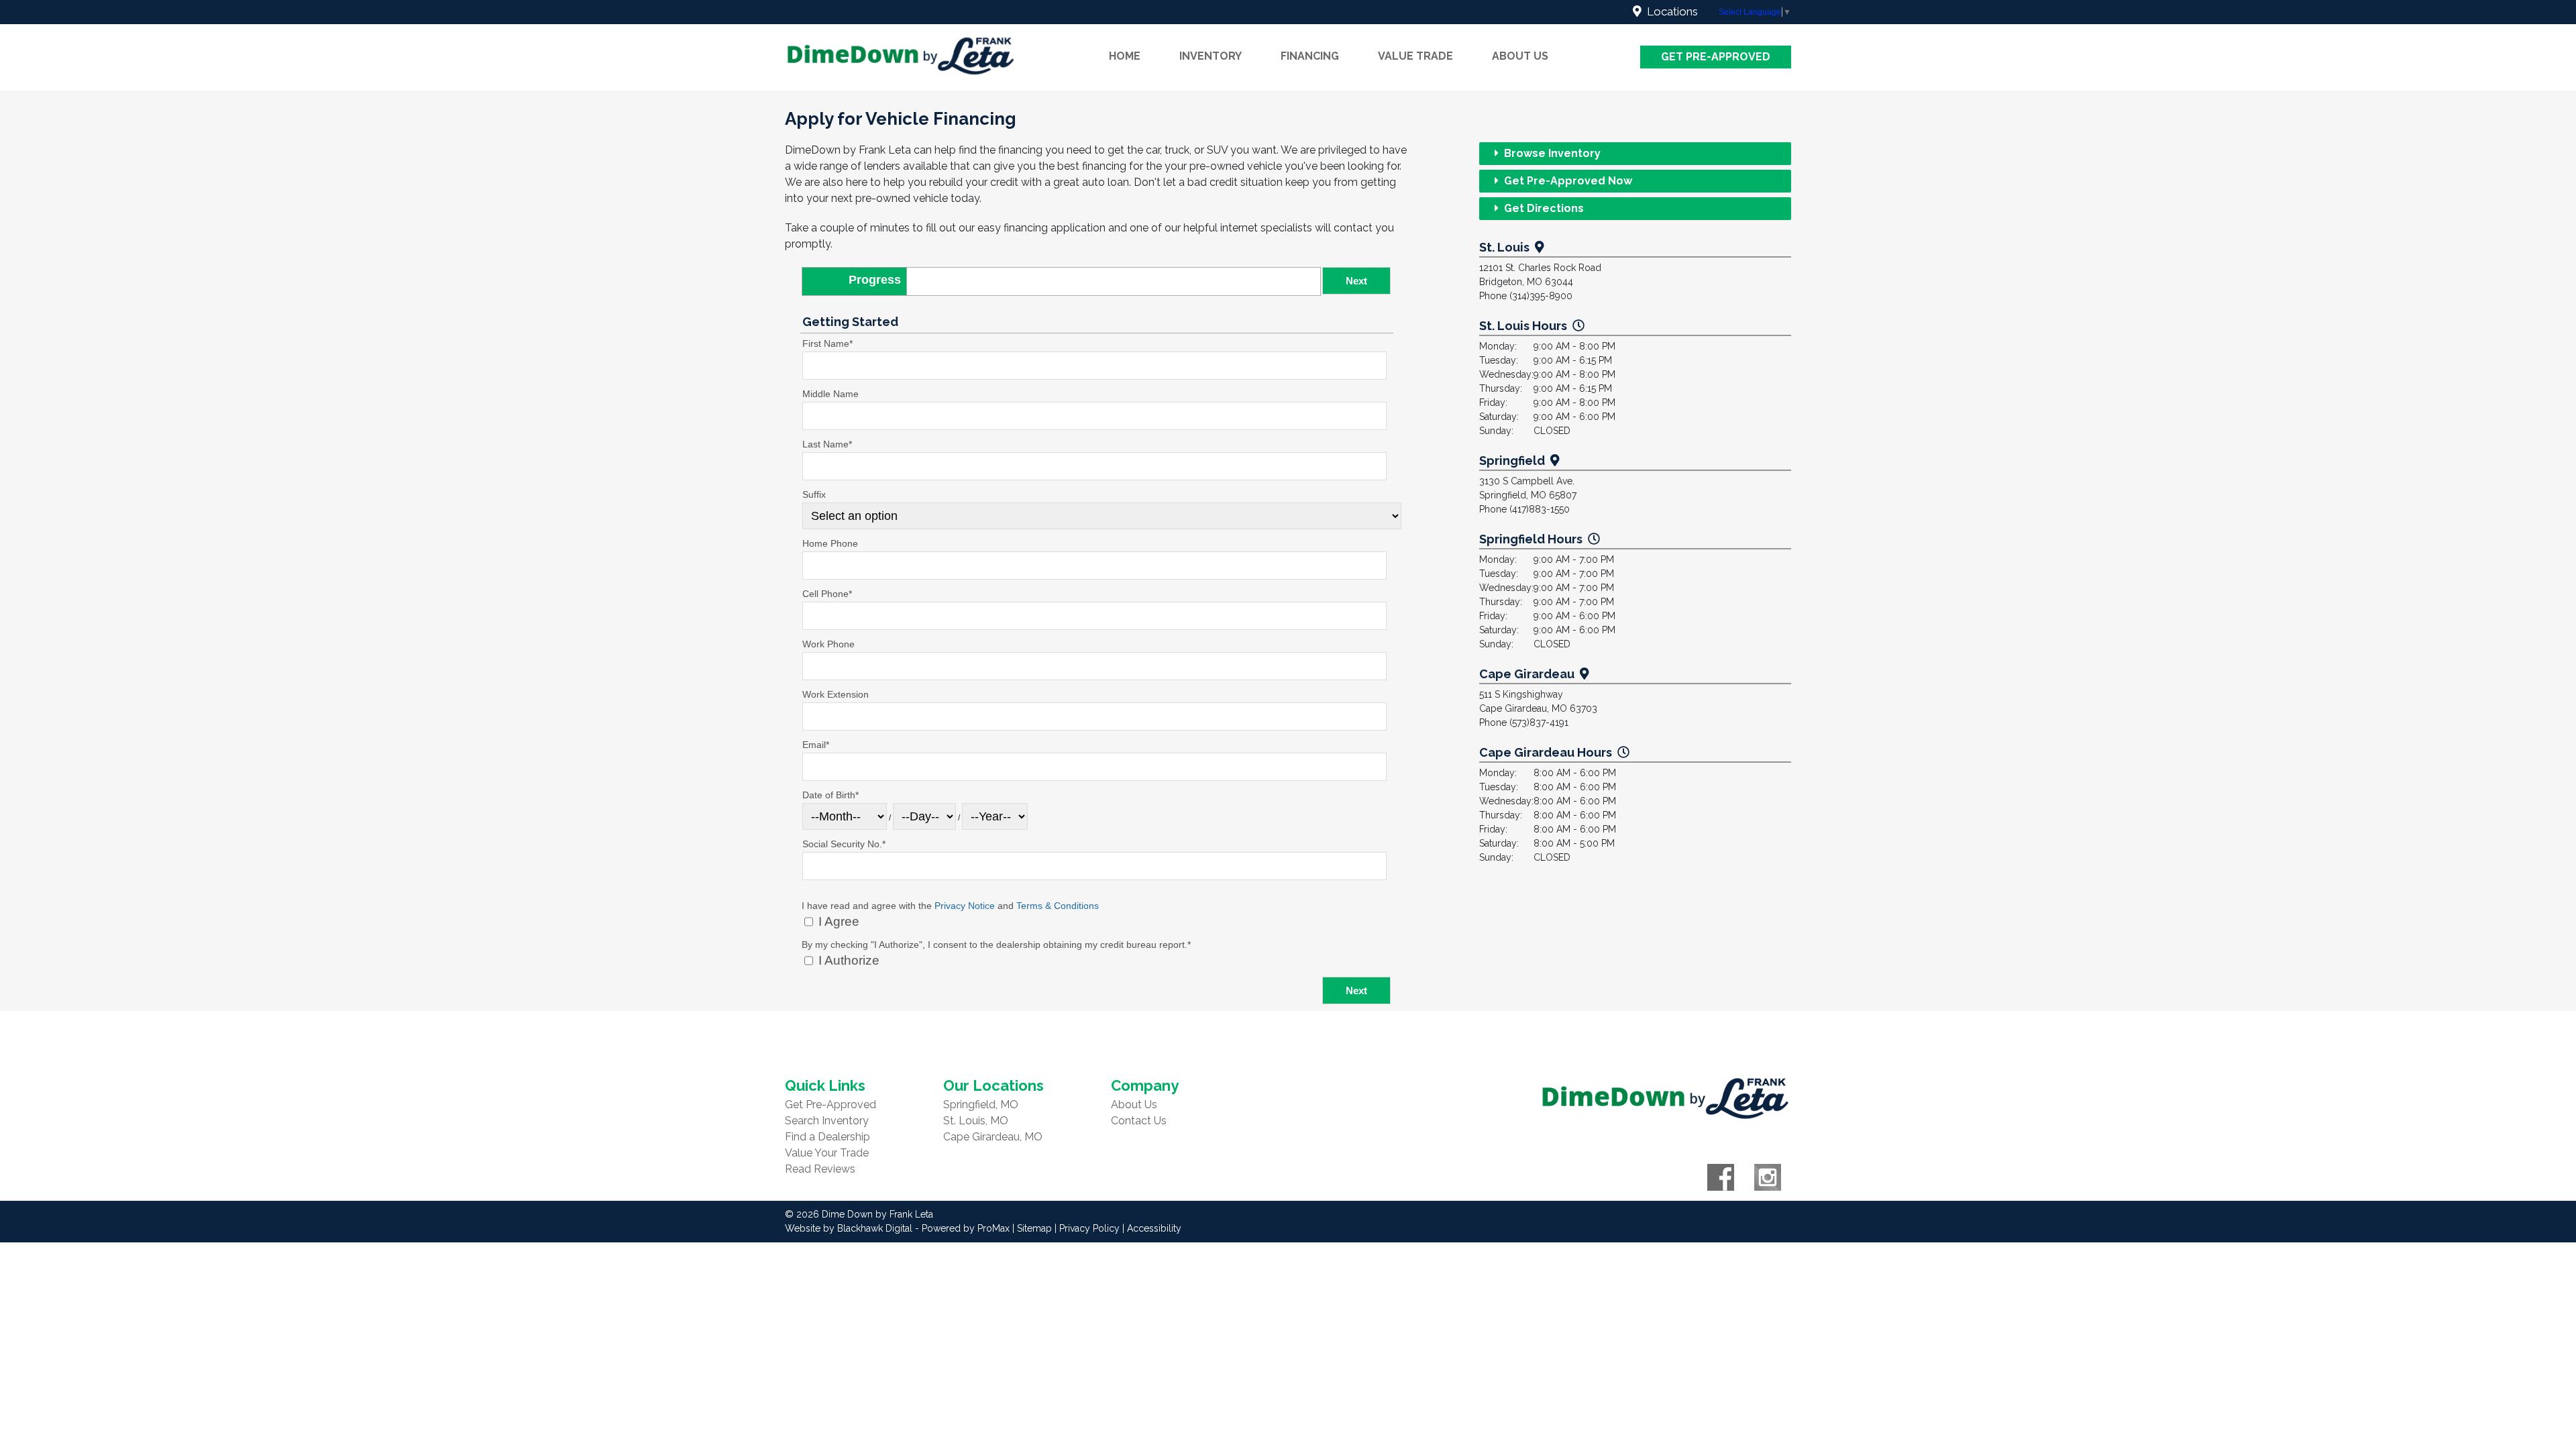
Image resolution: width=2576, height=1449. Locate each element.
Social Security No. (844, 844)
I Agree (837, 921)
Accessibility (1154, 1228)
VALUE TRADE (1415, 56)
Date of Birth (830, 795)
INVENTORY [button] (1211, 56)
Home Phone (830, 543)
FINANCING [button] (1310, 56)
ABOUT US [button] (1520, 56)
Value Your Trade (827, 1153)
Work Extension (836, 694)
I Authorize (847, 960)
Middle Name (830, 394)
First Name (827, 343)
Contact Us (1139, 1121)
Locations (1670, 11)
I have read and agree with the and (950, 906)
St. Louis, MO (976, 1121)
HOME (1125, 56)
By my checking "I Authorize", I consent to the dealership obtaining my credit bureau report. (996, 945)
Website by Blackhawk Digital (849, 1228)
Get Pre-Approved (1716, 57)
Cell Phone (827, 594)
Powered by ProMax (966, 1228)
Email (816, 745)
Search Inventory (827, 1121)
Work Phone (828, 644)
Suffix (814, 494)
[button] (1356, 281)
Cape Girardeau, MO (993, 1137)
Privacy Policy (1089, 1228)
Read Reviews (820, 1169)
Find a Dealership (827, 1137)
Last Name (827, 444)
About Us (1134, 1105)
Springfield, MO (981, 1105)
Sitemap (1034, 1228)
